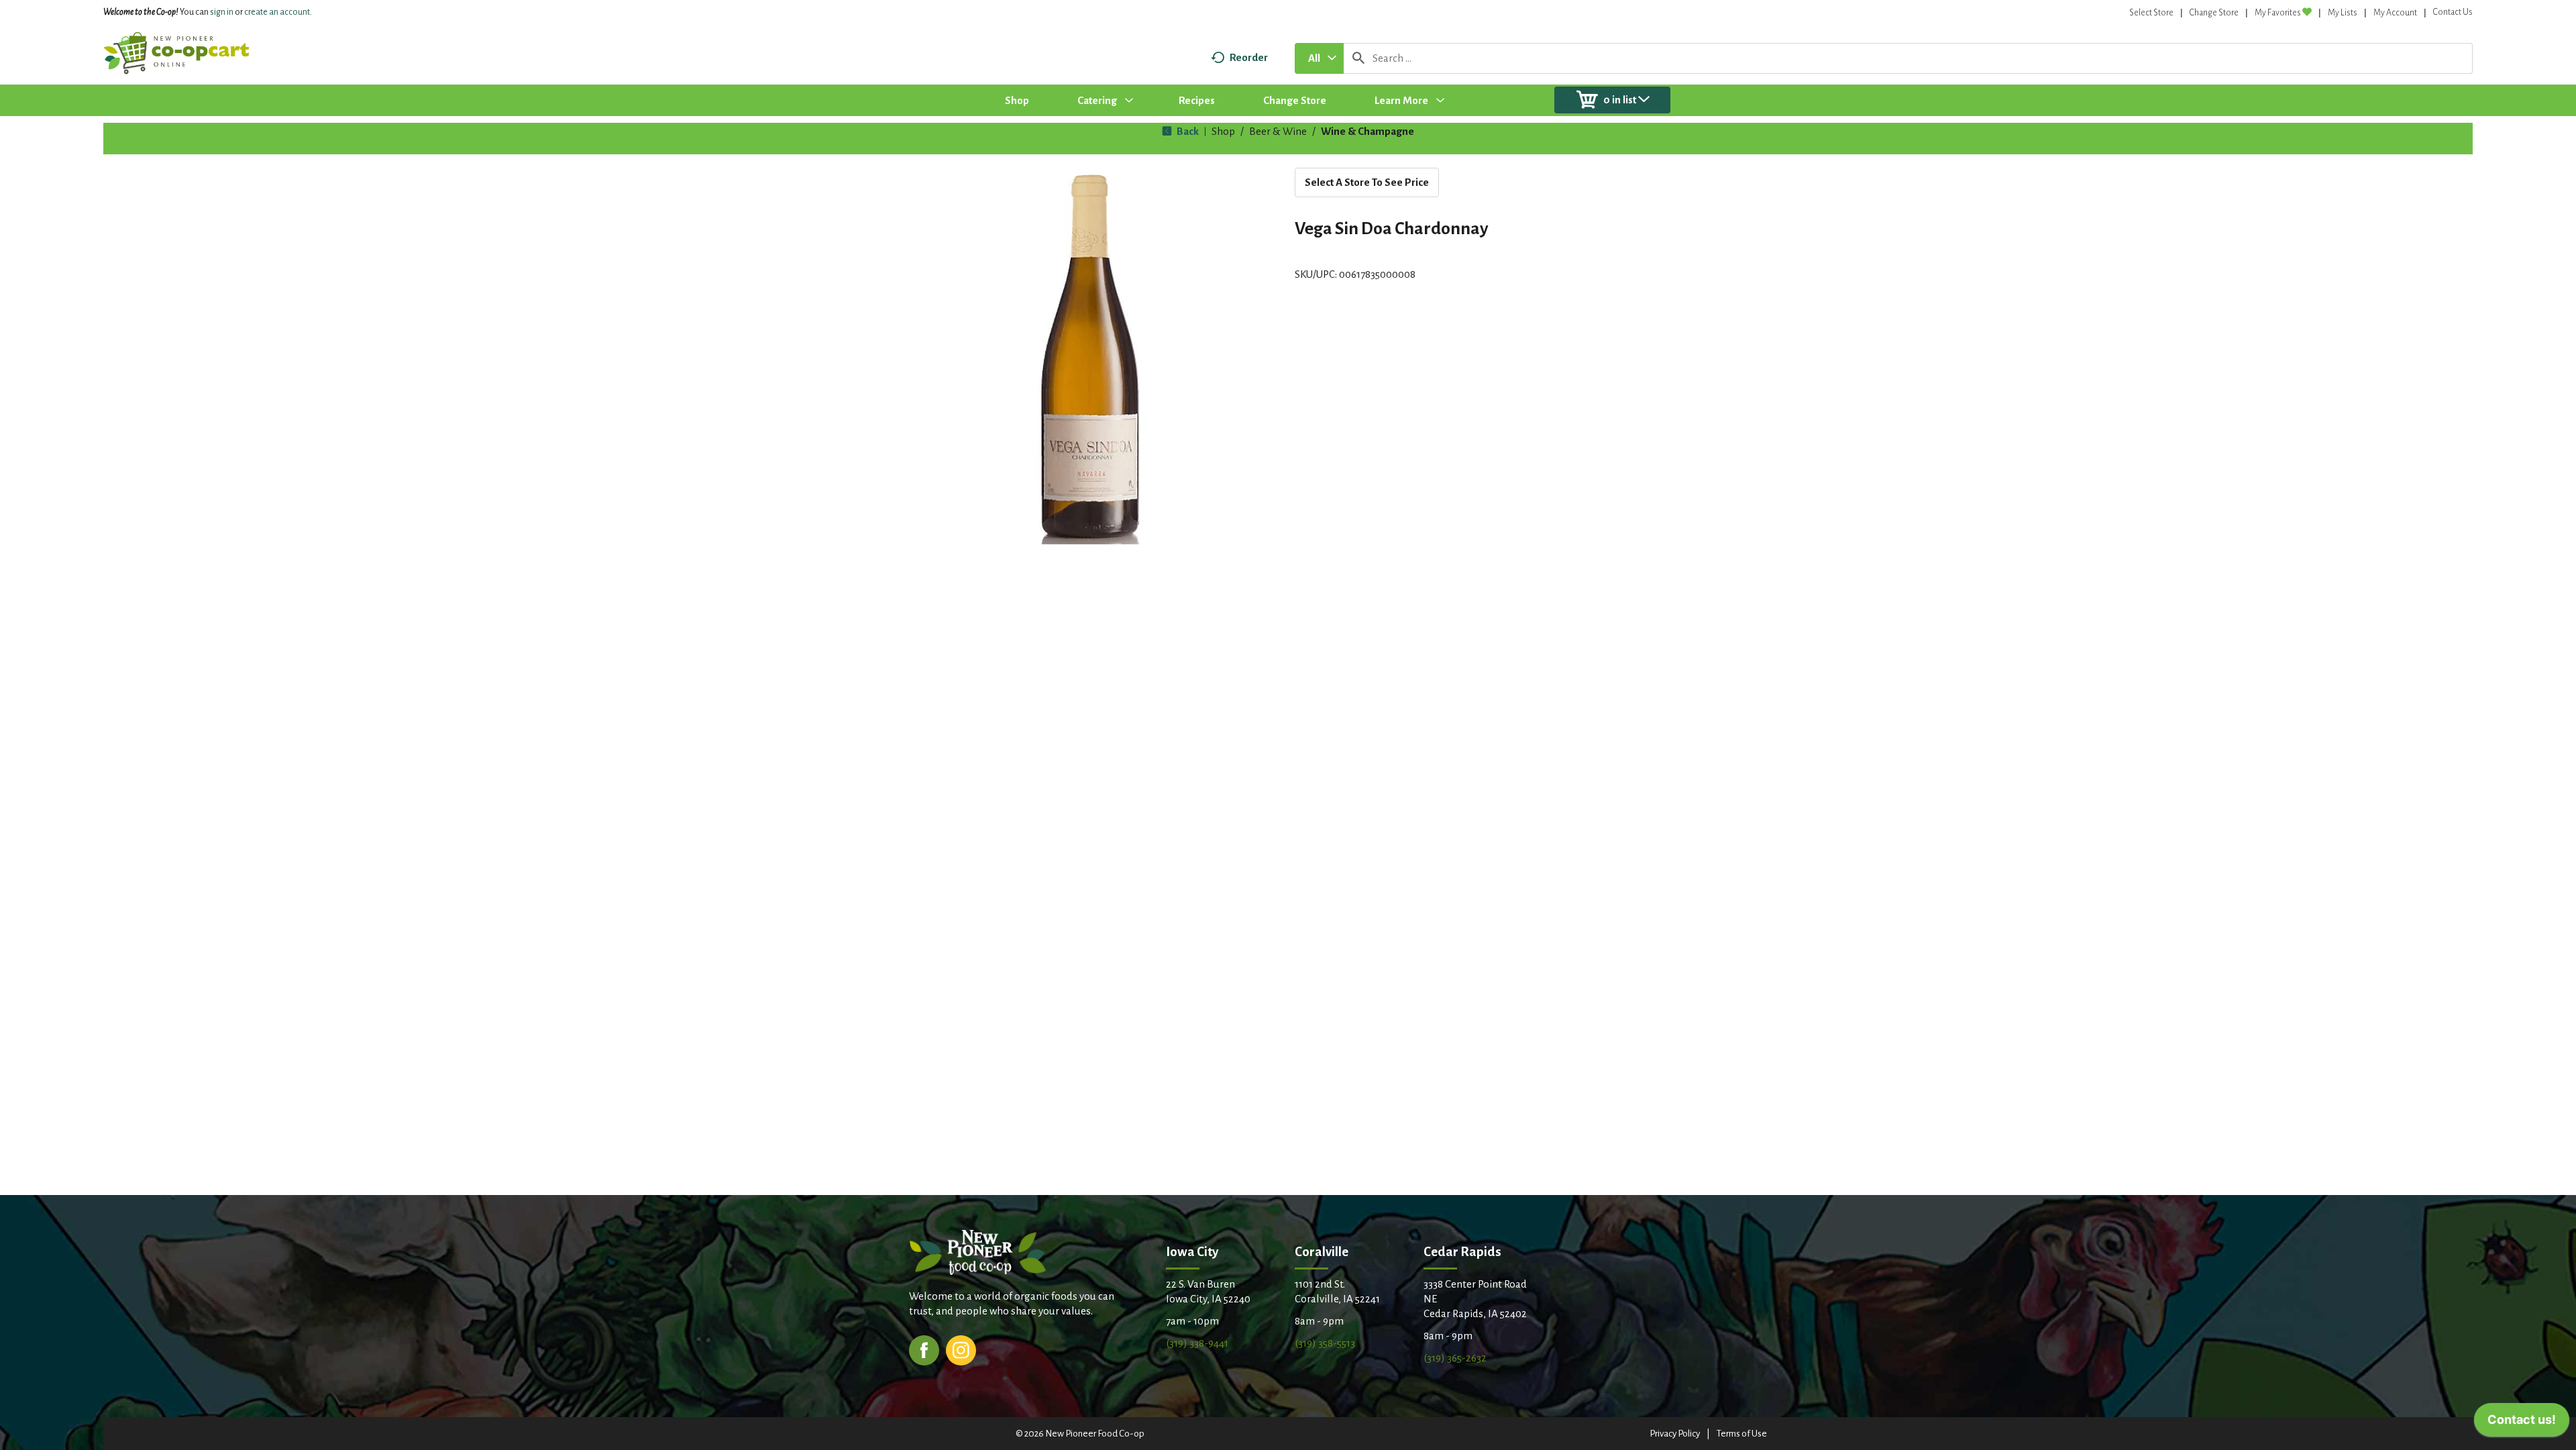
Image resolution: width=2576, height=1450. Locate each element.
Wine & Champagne (1367, 131)
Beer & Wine (1278, 131)
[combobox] (1319, 58)
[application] (2522, 1423)
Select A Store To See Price (1367, 182)
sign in (222, 12)
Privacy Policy (1675, 1434)
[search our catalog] (1358, 58)
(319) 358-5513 (1325, 1343)
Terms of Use (1742, 1434)
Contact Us (2453, 12)
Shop (1223, 131)
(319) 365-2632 (1455, 1358)
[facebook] (924, 1349)
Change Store (2214, 13)
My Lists (2343, 13)
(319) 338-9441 (1197, 1343)
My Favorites (2278, 13)
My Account (2395, 13)
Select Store (2151, 13)
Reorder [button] (1249, 57)
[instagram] (961, 1349)
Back (1187, 131)
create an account (277, 12)
